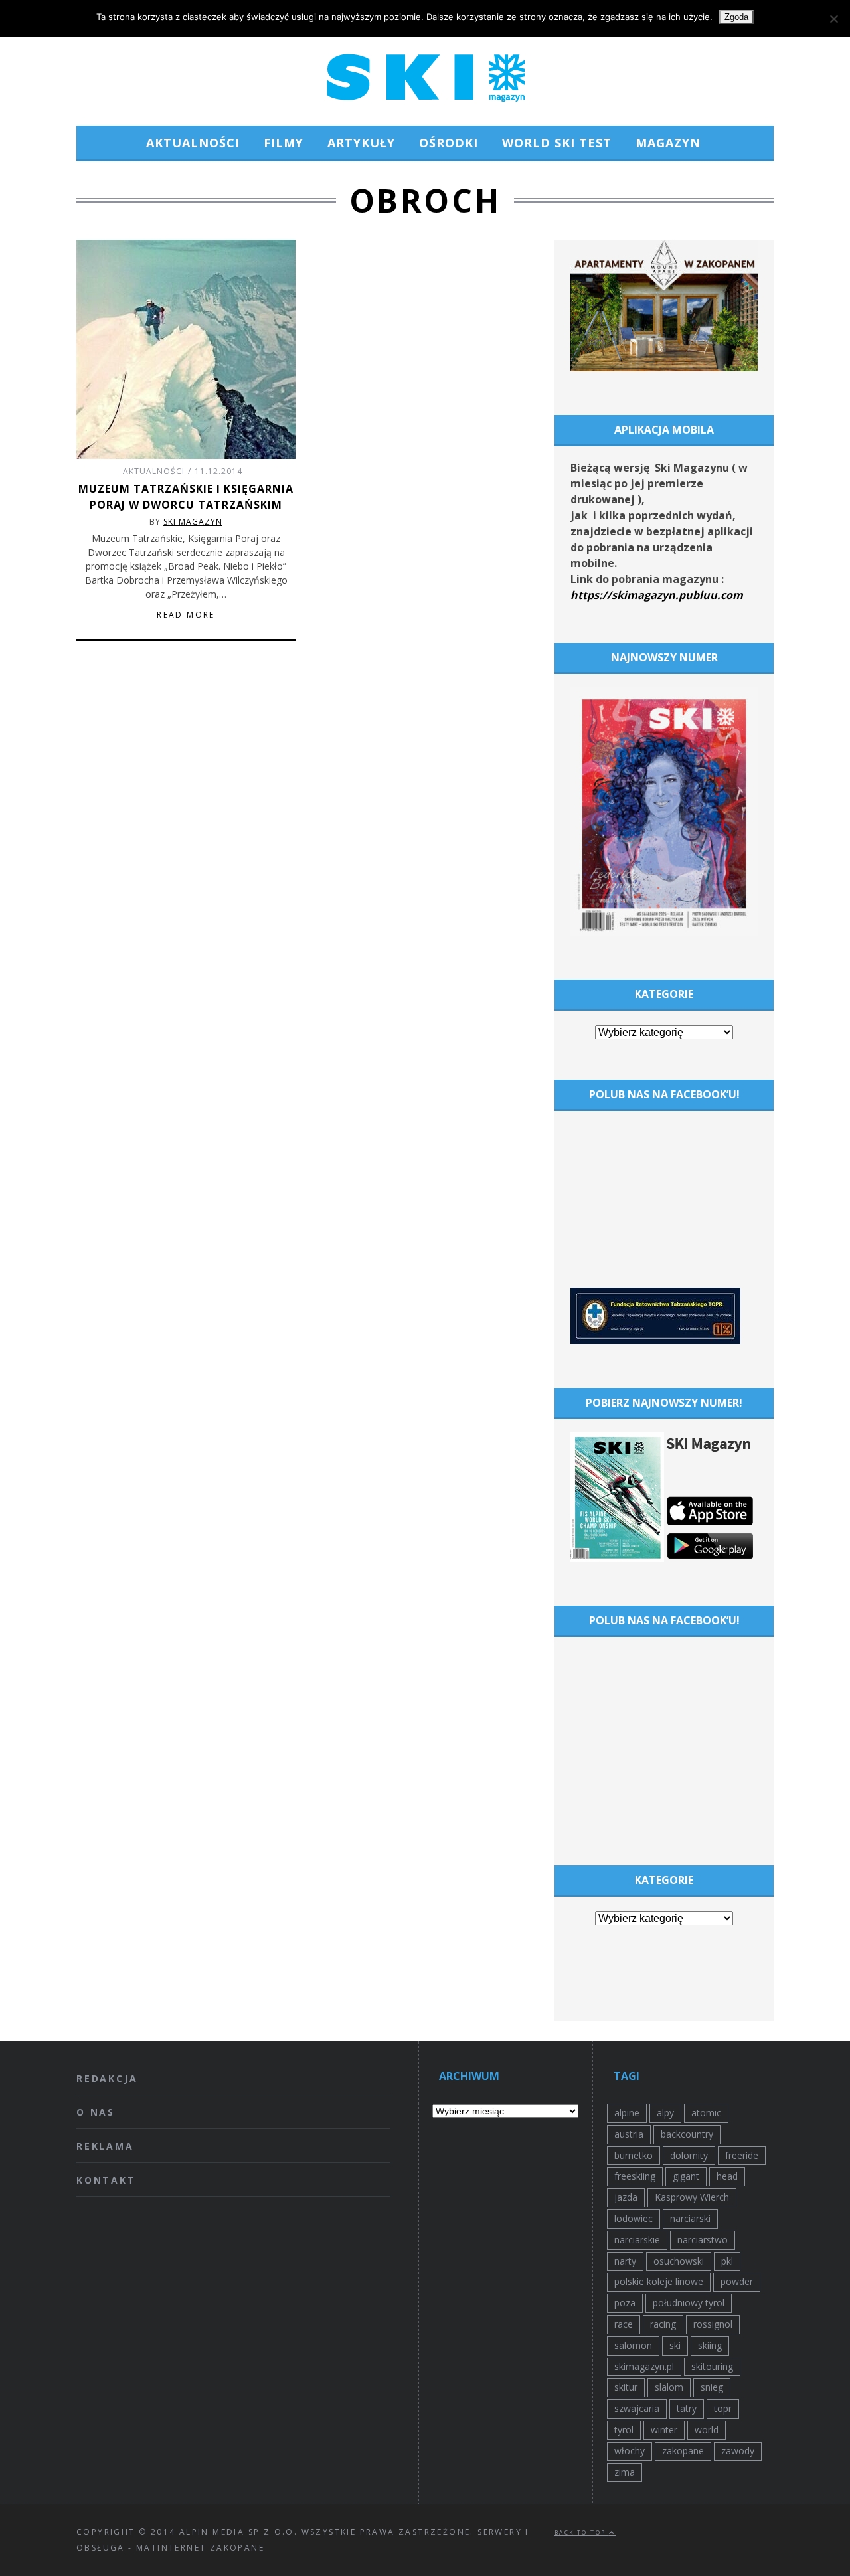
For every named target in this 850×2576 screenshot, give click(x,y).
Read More (186, 615)
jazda (626, 2197)
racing (663, 2324)
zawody (738, 2451)
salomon (633, 2345)
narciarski (690, 2218)
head (727, 2176)
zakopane (683, 2451)
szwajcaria (637, 2408)
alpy (665, 2113)
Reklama (105, 2146)
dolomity (689, 2155)
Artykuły (361, 143)
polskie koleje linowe (659, 2281)
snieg (712, 2387)
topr (723, 2408)
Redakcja (107, 2078)
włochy (630, 2451)
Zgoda (736, 17)
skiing (710, 2345)
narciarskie (637, 2240)
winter (664, 2430)
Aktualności (193, 143)
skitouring (712, 2366)
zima (625, 2472)
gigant (686, 2176)
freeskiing (635, 2176)
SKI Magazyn (193, 522)
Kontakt (106, 2180)
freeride (742, 2155)
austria (629, 2134)
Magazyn (668, 143)
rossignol (713, 2324)
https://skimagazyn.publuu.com (657, 595)
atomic (706, 2113)
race (624, 2324)
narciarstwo (703, 2240)
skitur (626, 2387)
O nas (96, 2112)
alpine (627, 2113)
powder (737, 2281)
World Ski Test (557, 143)
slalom (669, 2387)
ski (675, 2345)
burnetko (634, 2155)
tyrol (624, 2430)
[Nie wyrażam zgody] (833, 19)
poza (625, 2303)
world (707, 2430)
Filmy (284, 143)
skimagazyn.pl (644, 2366)
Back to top (582, 2533)
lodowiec (634, 2218)
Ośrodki (449, 143)
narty (625, 2261)
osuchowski (679, 2261)
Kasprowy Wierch (692, 2197)
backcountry (687, 2134)
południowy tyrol (689, 2303)
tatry (687, 2408)
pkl (727, 2261)
